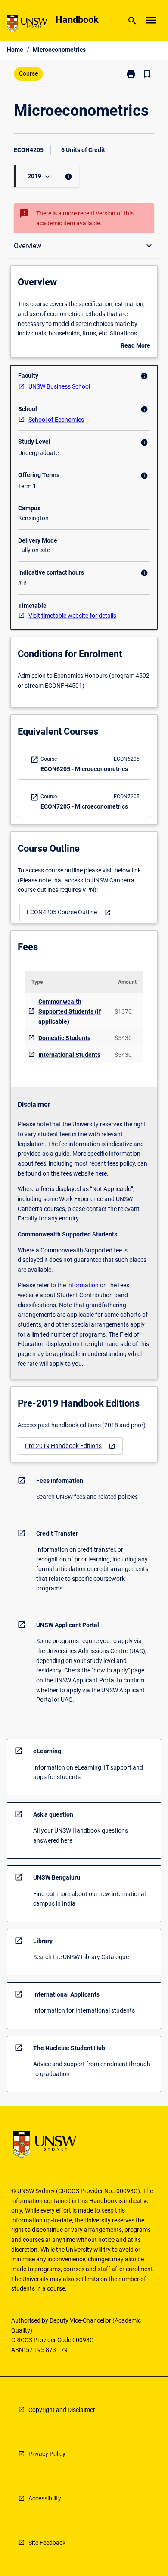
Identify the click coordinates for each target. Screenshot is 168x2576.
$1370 (123, 1011)
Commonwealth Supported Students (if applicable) (70, 1011)
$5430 (123, 1038)
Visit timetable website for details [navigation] (72, 616)
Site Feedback (47, 2543)
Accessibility (45, 2498)
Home (15, 50)
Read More (135, 346)
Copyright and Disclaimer (62, 2410)
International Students (69, 1055)
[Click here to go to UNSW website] (27, 25)
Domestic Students (64, 1038)
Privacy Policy (47, 2454)
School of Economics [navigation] (56, 420)
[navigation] (69, 912)
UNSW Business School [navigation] (59, 386)
